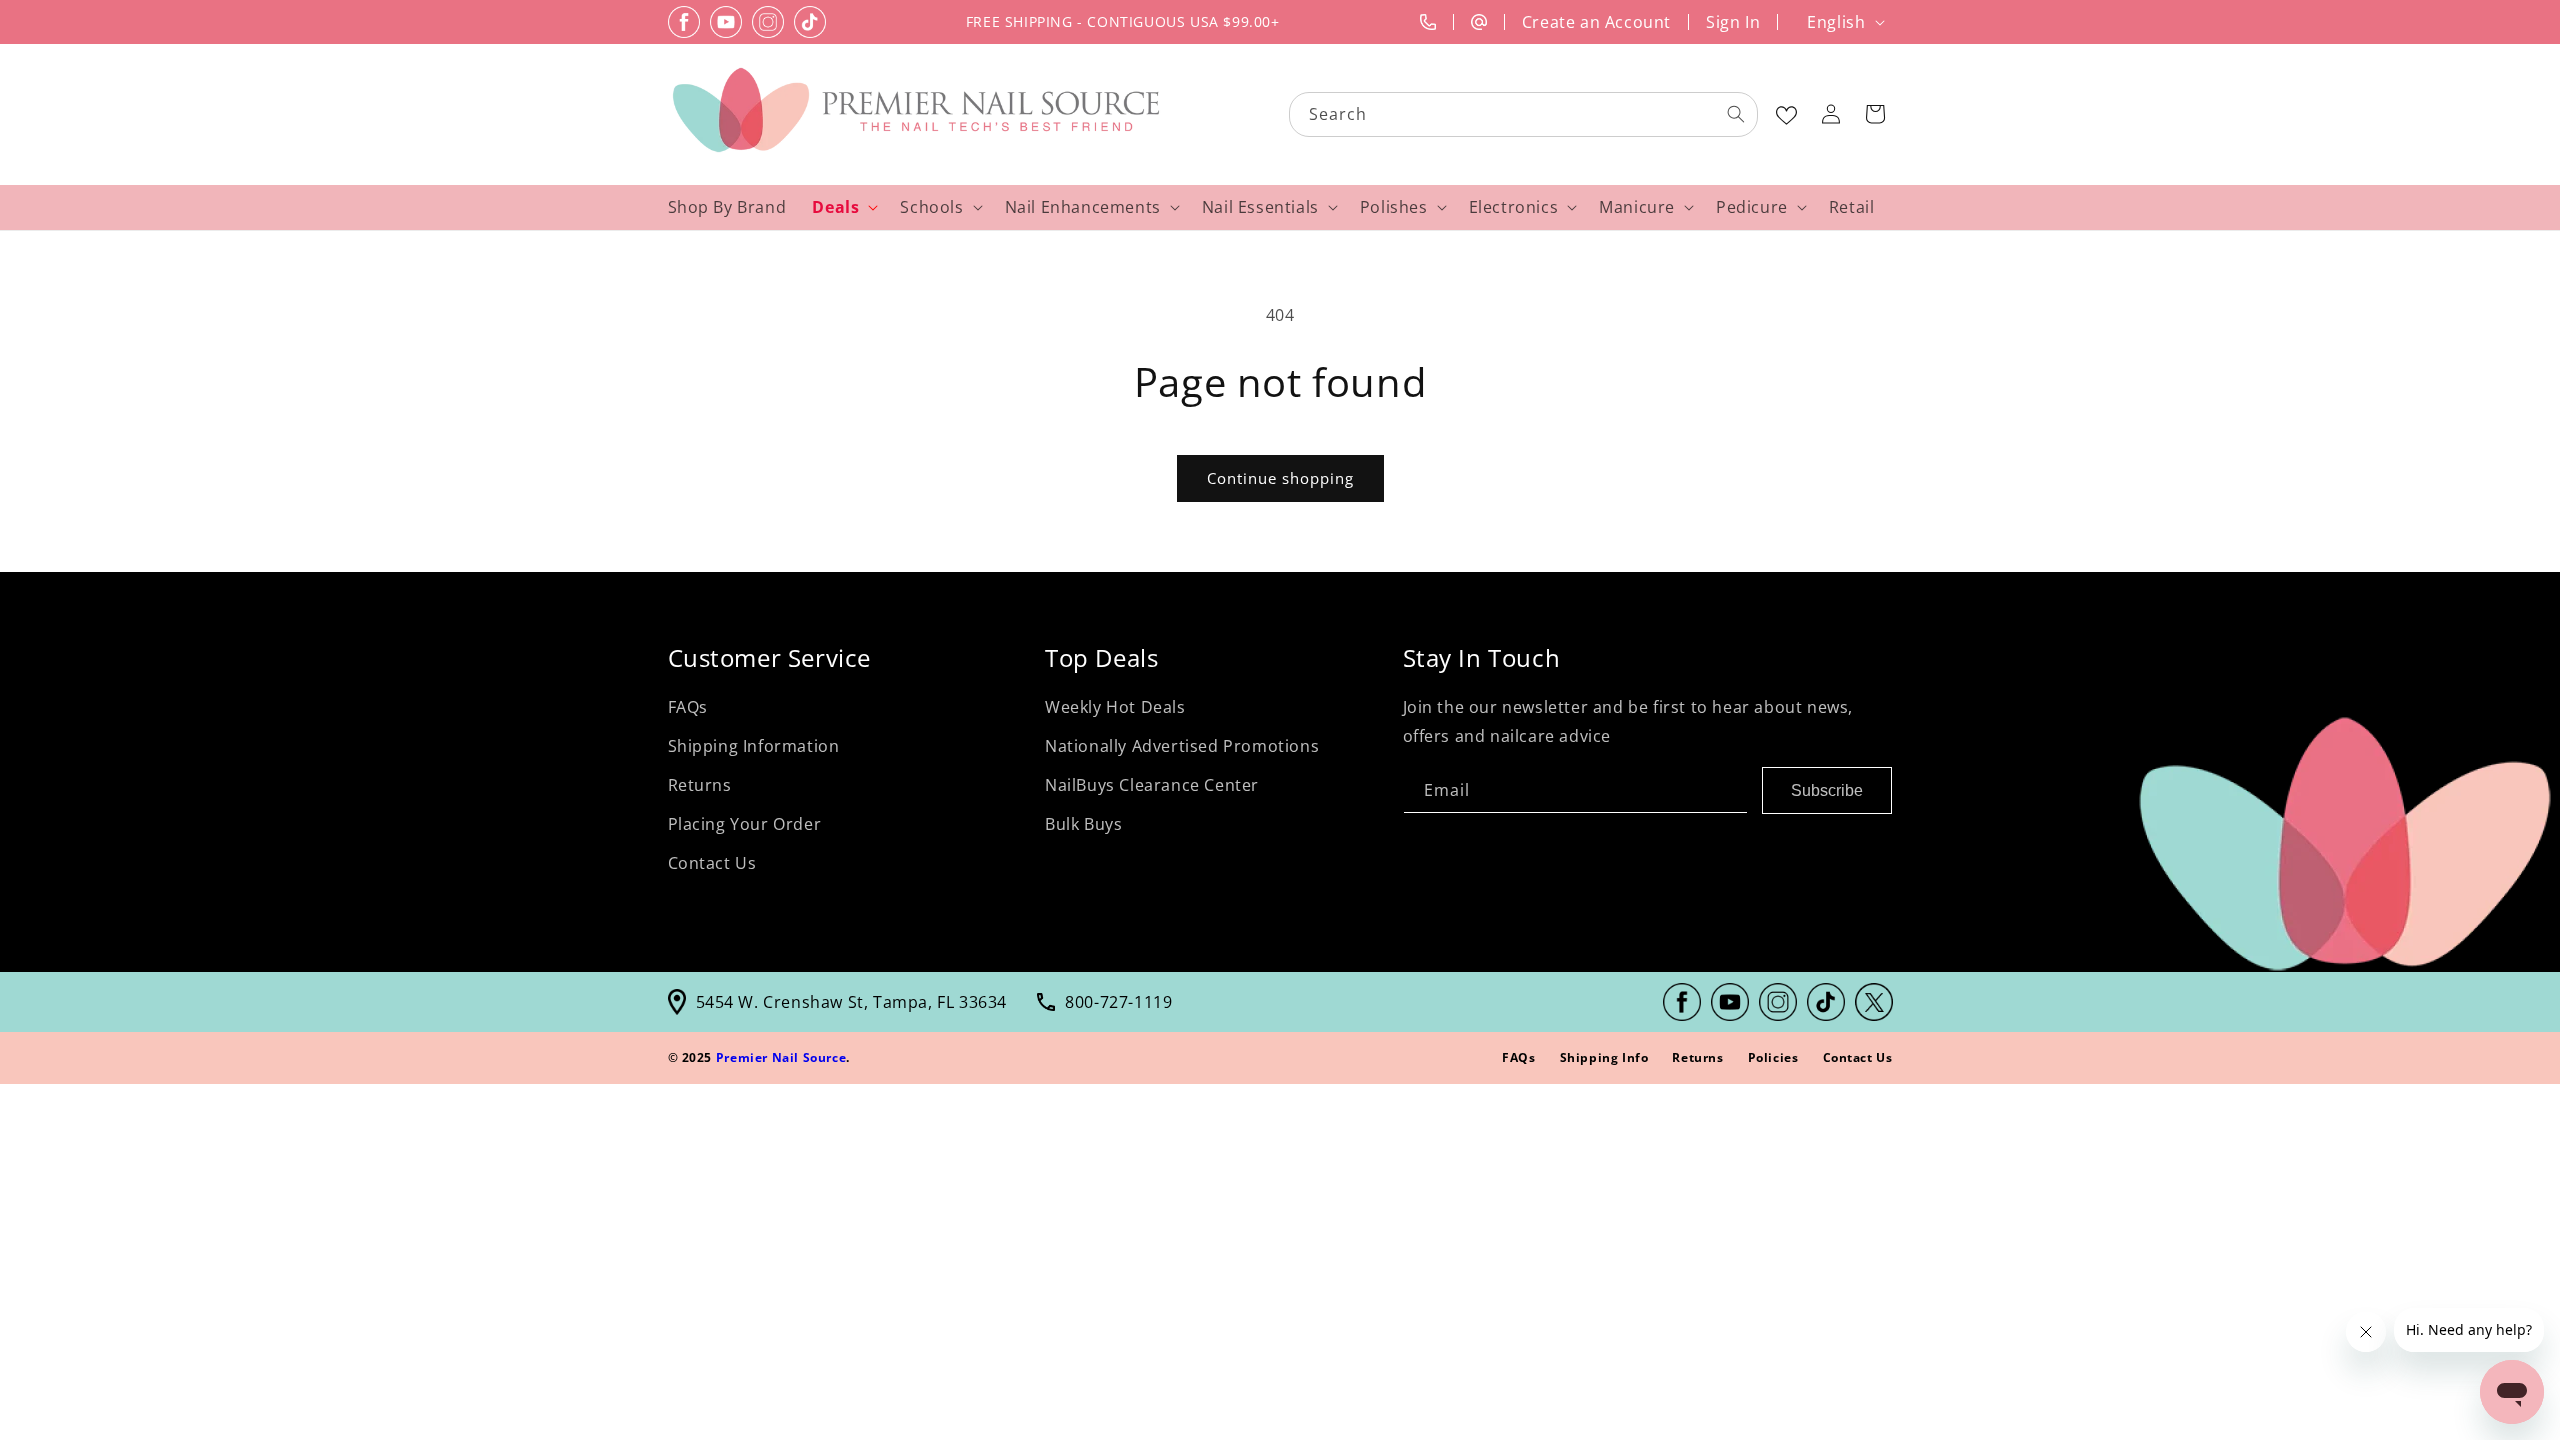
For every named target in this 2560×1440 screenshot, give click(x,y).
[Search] (1736, 114)
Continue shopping (1280, 478)
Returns (700, 785)
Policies (1773, 1057)
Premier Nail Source (781, 1057)
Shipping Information (754, 746)
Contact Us (712, 862)
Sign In (1733, 22)
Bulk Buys (1083, 824)
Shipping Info (1604, 1057)
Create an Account (1596, 22)
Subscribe (1827, 789)
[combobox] (1524, 114)
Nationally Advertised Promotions (1182, 746)
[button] (1875, 114)
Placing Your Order (745, 824)
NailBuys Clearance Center (1152, 785)
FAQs (688, 707)
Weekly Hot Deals (1115, 707)
